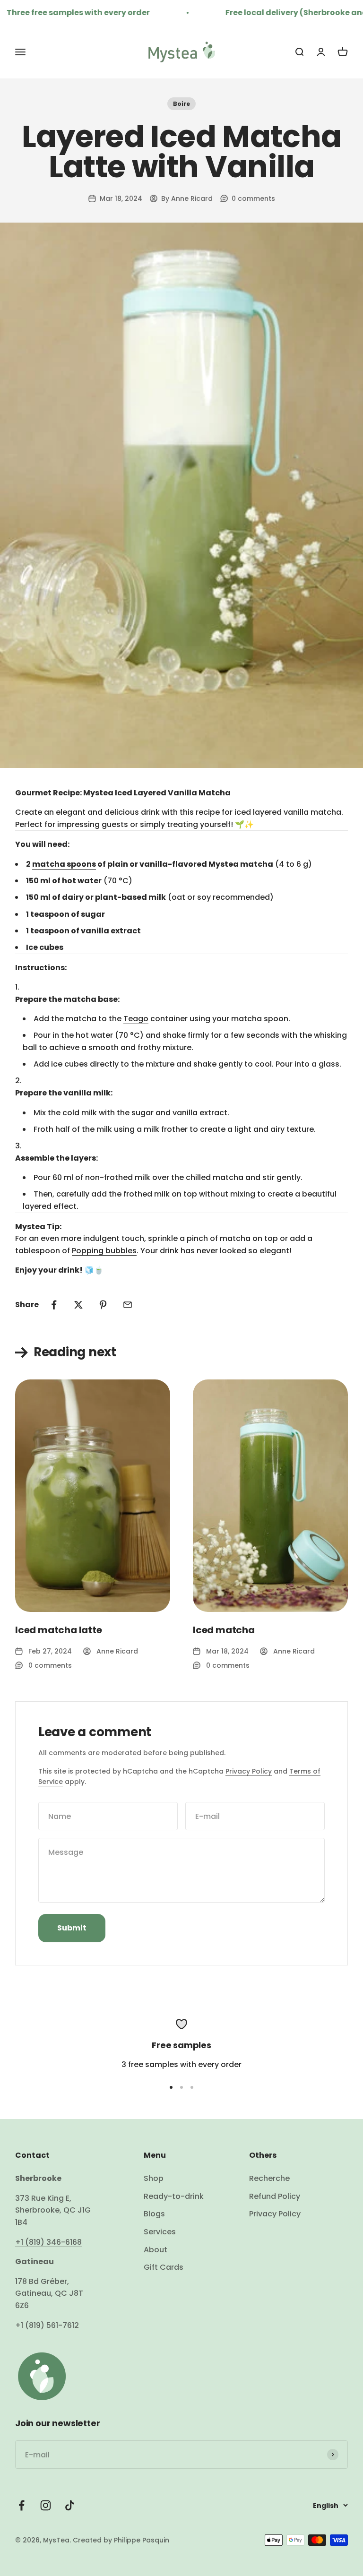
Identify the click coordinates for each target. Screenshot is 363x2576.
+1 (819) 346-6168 (48, 2242)
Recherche (269, 2178)
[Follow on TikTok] (70, 2505)
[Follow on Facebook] (22, 2505)
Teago (136, 1019)
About (156, 2250)
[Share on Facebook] (54, 1305)
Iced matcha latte (59, 1630)
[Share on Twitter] (78, 1305)
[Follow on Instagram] (46, 2505)
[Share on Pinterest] (103, 1305)
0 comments (253, 198)
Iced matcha (224, 1630)
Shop (154, 2178)
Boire (181, 104)
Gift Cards (164, 2267)
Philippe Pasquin (141, 2540)
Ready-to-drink (174, 2196)
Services (160, 2232)
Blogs (154, 2214)
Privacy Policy (249, 1771)
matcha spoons (64, 864)
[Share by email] (128, 1305)
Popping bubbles (104, 1251)
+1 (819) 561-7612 (47, 2325)
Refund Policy (275, 2196)
